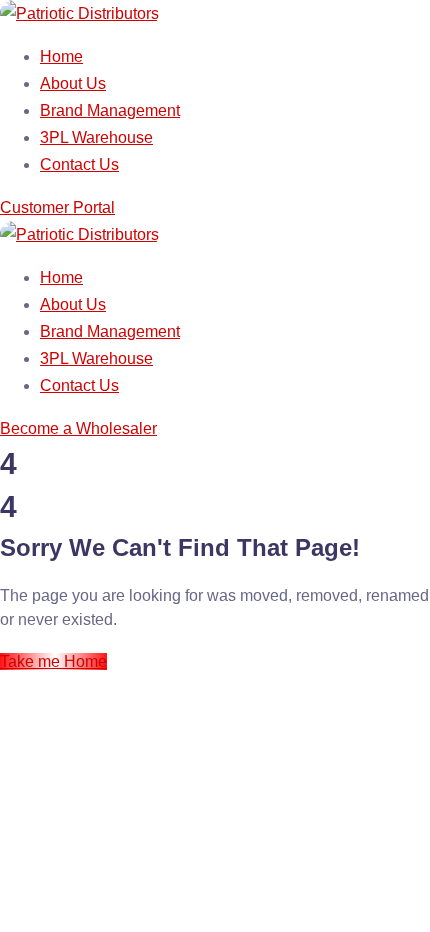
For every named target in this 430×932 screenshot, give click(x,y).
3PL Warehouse (96, 137)
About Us (73, 83)
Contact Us (79, 164)
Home (61, 56)
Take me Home (53, 661)
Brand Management (110, 110)
